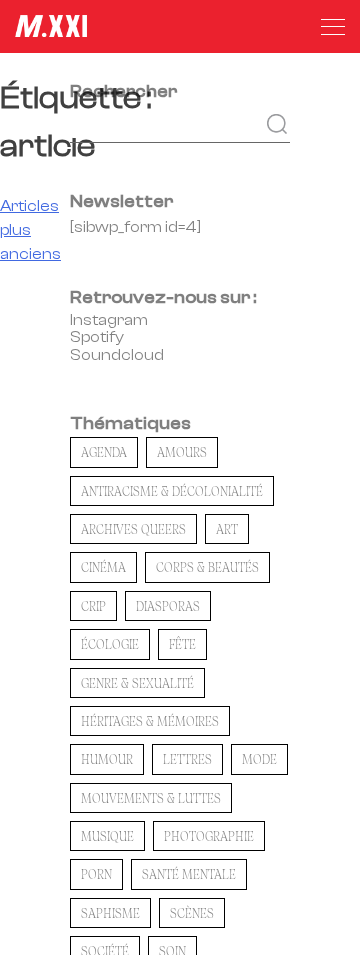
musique (107, 836)
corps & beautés (207, 567)
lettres (187, 759)
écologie (110, 644)
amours (182, 452)
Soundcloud (117, 355)
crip (93, 606)
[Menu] (333, 27)
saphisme (110, 913)
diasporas (168, 606)
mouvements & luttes (151, 798)
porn (96, 874)
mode (259, 759)
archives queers (133, 529)
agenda (104, 452)
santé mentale (189, 874)
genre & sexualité (137, 683)
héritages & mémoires (150, 721)
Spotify (97, 337)
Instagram (109, 320)
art (227, 529)
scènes (192, 913)
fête (182, 644)
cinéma (103, 567)
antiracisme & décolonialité (172, 491)
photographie (209, 836)
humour (107, 759)
